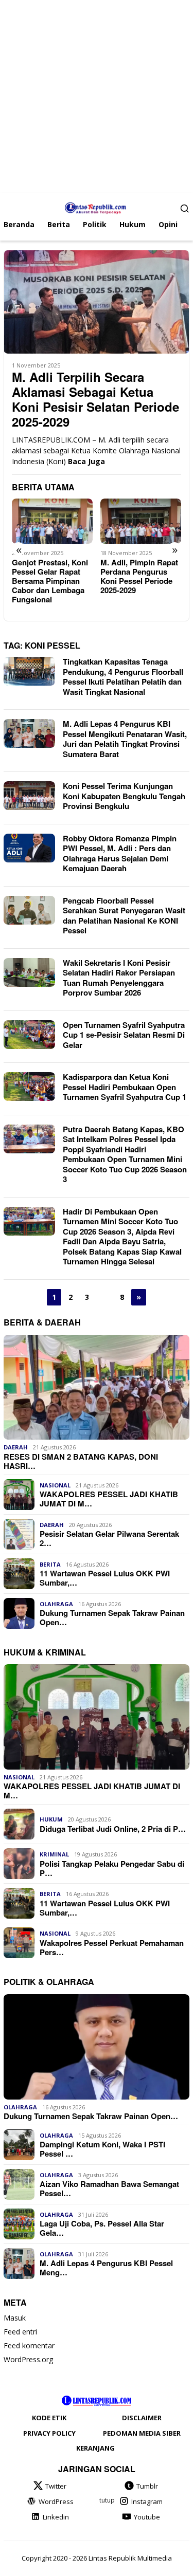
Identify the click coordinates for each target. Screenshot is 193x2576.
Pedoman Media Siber (142, 2433)
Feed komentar (29, 2345)
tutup (107, 2500)
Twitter (56, 2486)
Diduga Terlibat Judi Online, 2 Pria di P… (113, 1829)
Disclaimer (142, 2418)
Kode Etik (49, 2418)
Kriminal (54, 1854)
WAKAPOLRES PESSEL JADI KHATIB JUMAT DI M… (109, 1499)
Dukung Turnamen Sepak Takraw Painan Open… (112, 1617)
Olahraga (56, 1604)
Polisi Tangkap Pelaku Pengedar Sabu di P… (112, 1868)
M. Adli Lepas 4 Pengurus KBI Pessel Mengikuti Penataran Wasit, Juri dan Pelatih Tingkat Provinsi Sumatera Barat (125, 739)
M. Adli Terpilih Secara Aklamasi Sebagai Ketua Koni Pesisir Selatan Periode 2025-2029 (95, 399)
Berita (50, 1564)
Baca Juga (86, 461)
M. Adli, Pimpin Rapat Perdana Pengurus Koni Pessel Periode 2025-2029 (139, 576)
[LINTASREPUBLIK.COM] (97, 207)
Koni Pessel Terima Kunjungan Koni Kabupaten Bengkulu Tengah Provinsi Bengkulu (124, 796)
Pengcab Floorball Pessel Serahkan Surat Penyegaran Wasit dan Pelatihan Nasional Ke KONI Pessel (124, 916)
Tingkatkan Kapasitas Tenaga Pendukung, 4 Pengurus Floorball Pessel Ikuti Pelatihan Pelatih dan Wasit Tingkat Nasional (123, 677)
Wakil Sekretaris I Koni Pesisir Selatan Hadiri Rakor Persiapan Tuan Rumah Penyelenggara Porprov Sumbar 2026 (119, 978)
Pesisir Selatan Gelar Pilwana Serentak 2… (109, 1538)
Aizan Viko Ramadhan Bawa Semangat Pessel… (109, 2188)
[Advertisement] (97, 96)
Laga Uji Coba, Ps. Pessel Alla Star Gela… (102, 2228)
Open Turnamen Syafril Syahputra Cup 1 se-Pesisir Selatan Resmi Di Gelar (124, 1035)
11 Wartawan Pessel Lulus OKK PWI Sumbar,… (105, 1578)
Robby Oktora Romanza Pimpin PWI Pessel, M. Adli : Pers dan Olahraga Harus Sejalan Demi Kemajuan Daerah (120, 853)
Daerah (16, 1447)
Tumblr (147, 2486)
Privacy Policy (49, 2433)
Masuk (15, 2318)
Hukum (51, 1819)
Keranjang (95, 2448)
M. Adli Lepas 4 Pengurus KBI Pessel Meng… (106, 2268)
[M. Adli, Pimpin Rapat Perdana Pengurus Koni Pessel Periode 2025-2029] (141, 521)
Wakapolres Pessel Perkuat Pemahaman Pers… (112, 1947)
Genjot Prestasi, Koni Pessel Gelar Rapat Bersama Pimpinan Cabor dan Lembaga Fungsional (50, 581)
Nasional (55, 1485)
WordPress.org (28, 2359)
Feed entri (20, 2332)
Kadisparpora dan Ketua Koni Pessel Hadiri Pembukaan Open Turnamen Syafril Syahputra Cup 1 (125, 1087)
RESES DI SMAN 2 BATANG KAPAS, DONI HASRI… (81, 1461)
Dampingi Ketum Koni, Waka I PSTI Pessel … (102, 2149)
